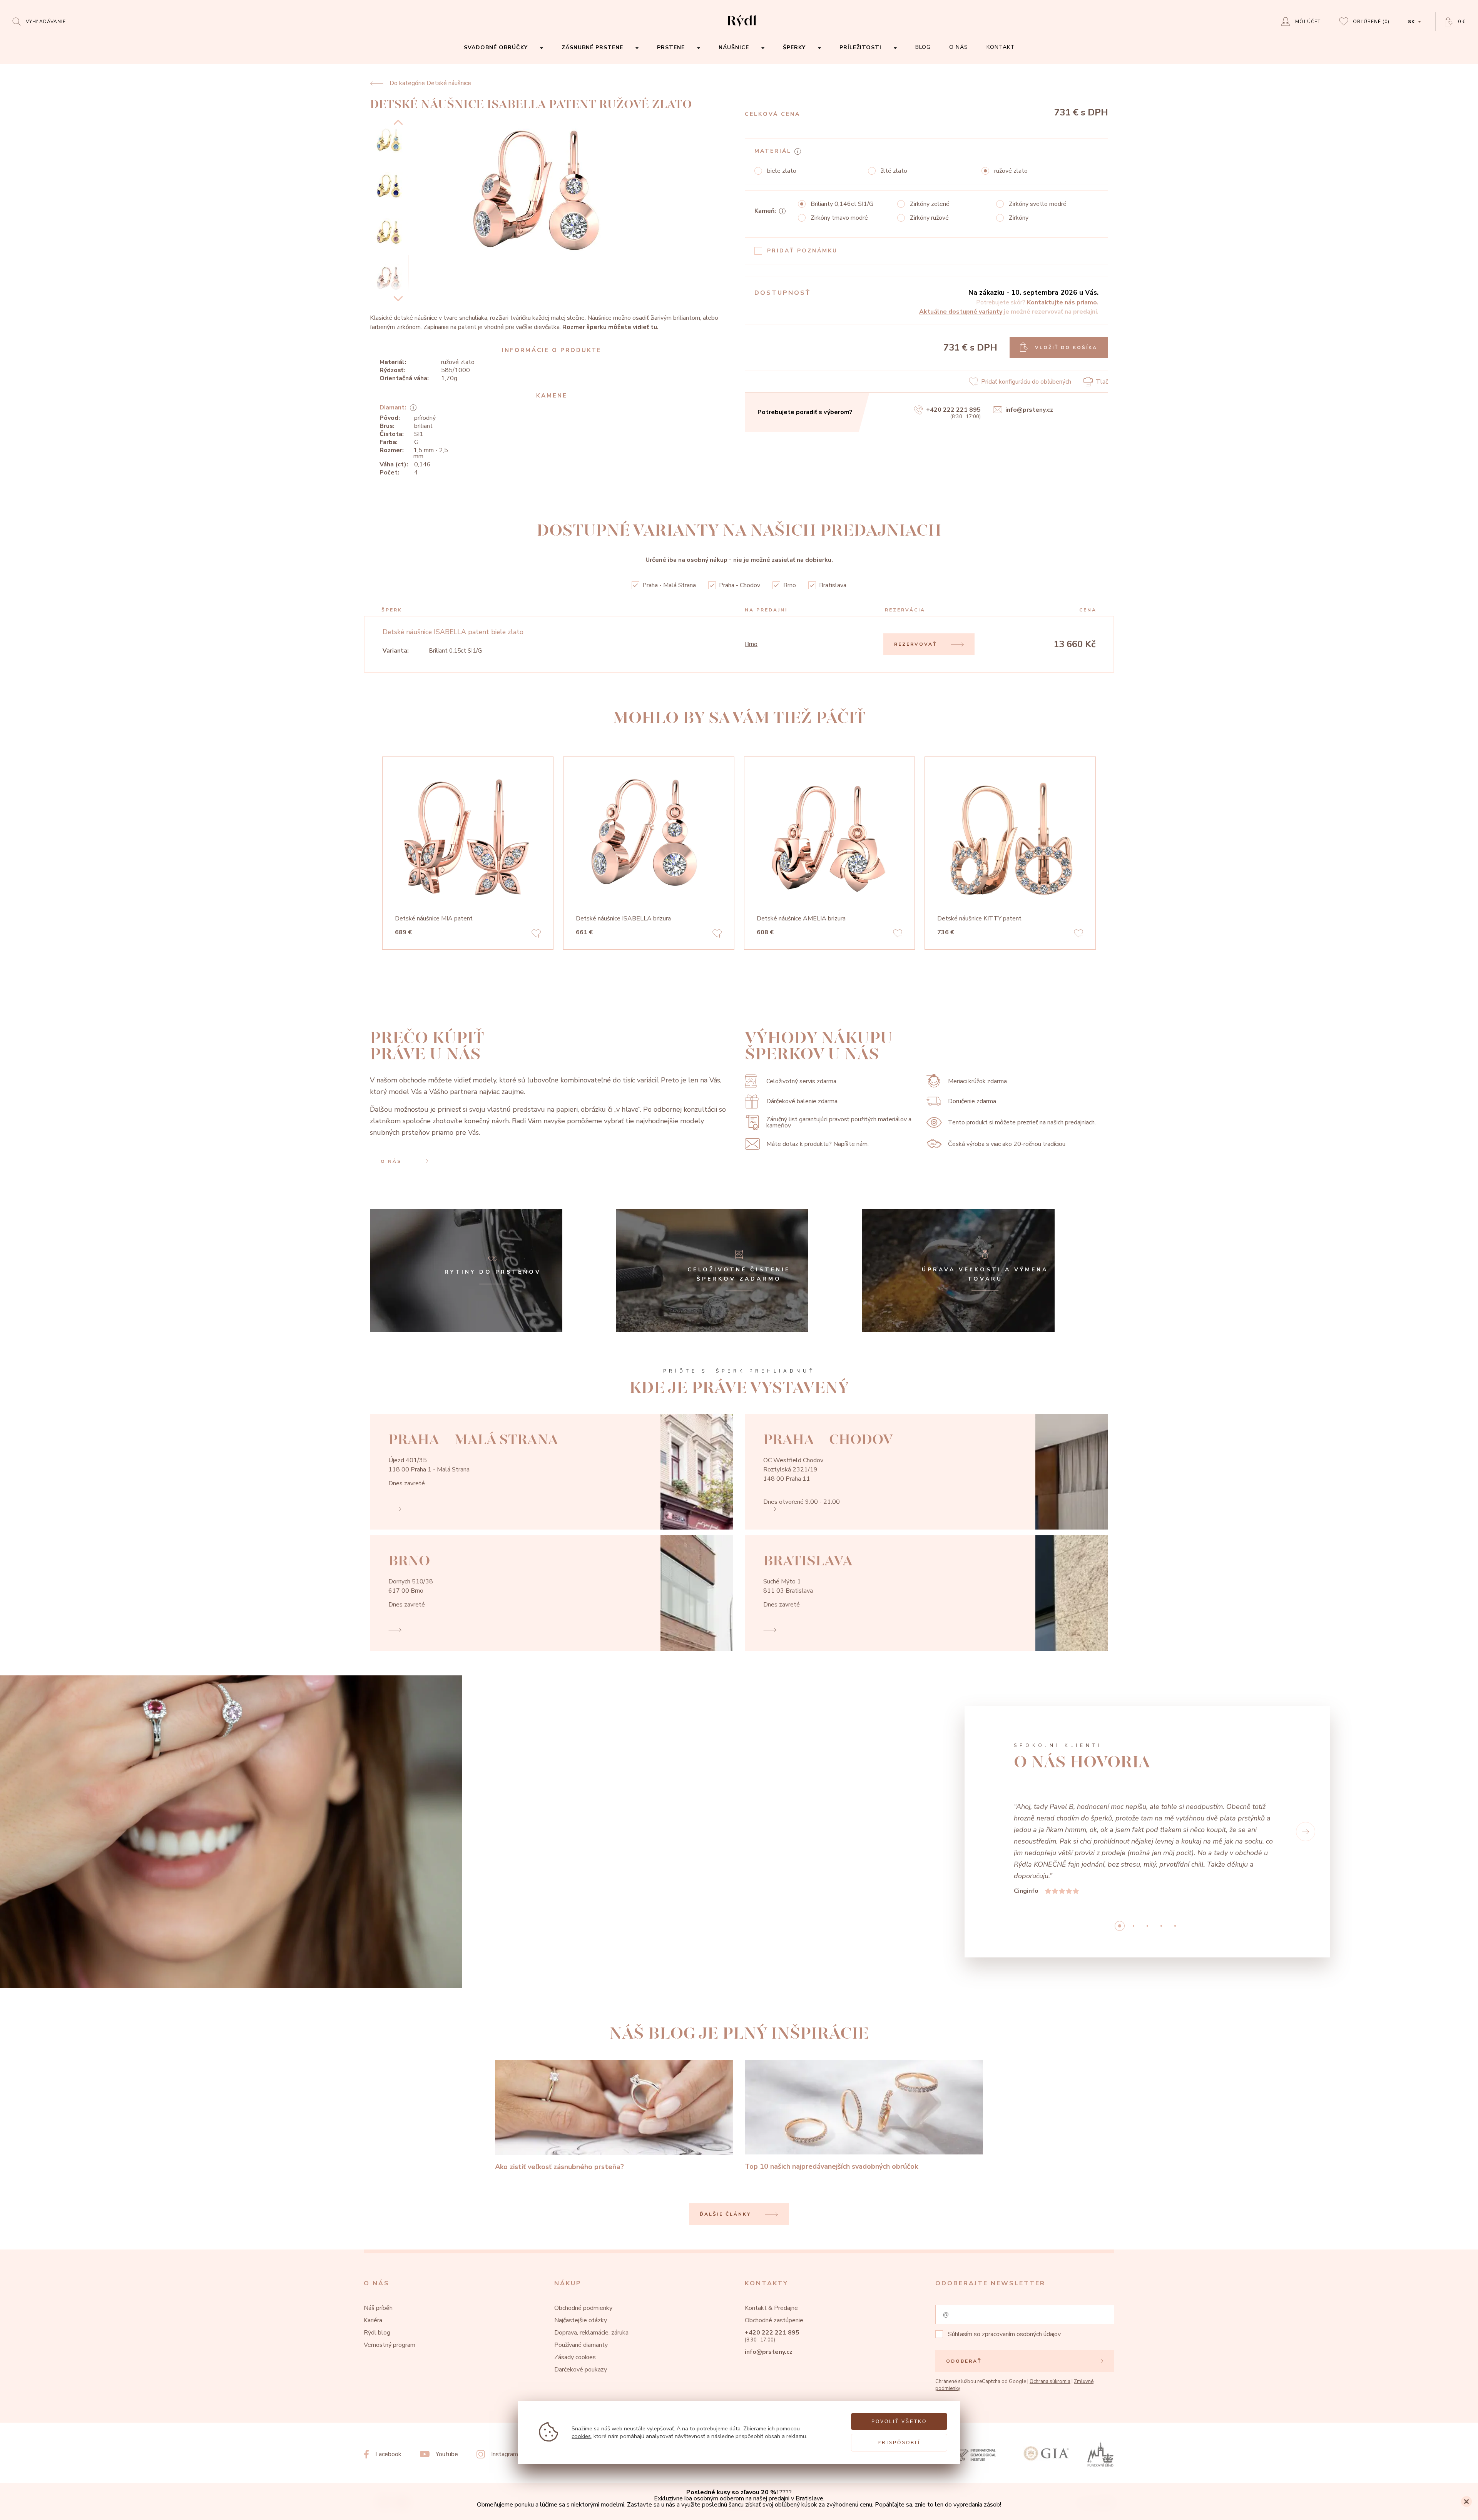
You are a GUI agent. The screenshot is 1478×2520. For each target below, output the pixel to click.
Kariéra (373, 2251)
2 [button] (1147, 1857)
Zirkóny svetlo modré (1038, 204)
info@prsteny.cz (1029, 410)
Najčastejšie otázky (581, 2251)
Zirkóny (1019, 218)
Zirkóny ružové (929, 218)
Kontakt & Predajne (771, 2239)
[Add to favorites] (536, 935)
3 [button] (1161, 1857)
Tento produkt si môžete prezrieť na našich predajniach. (1022, 1122)
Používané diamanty (581, 2276)
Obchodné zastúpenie (774, 2251)
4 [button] (1175, 1857)
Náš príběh (378, 2239)
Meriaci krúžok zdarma (977, 1081)
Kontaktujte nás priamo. (1063, 302)
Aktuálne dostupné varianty (961, 312)
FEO (1108, 2434)
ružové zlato (1011, 171)
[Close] (1466, 2502)
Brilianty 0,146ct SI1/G (842, 204)
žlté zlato (894, 171)
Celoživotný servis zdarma (801, 1081)
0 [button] (1120, 1857)
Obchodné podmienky (583, 2239)
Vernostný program (390, 2276)
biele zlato (782, 171)
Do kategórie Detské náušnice (430, 83)
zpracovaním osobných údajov (1021, 2265)
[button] (989, 1797)
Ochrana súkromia (1050, 2312)
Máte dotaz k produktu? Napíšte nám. (818, 1144)
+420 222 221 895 (953, 410)
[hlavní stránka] (742, 28)
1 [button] (1134, 1857)
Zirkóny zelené (930, 204)
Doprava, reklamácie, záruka (591, 2263)
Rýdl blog (377, 2263)
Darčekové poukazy (581, 2300)
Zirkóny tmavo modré (839, 218)
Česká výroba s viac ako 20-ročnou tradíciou (1007, 1144)
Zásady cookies (575, 2288)
